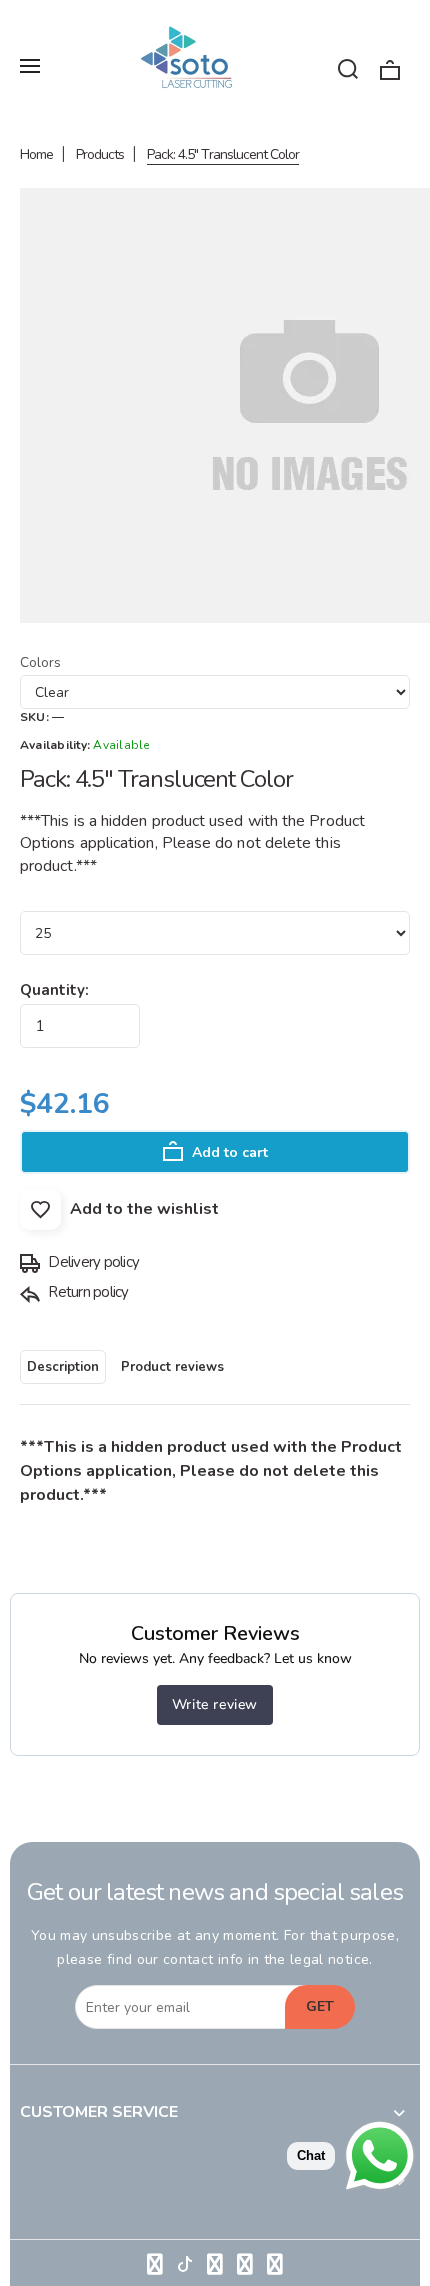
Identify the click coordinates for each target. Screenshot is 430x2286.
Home (36, 154)
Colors (40, 662)
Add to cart (228, 1152)
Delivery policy (92, 1262)
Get (320, 2006)
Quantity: (54, 990)
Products (100, 154)
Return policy (87, 1292)
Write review (215, 1704)
